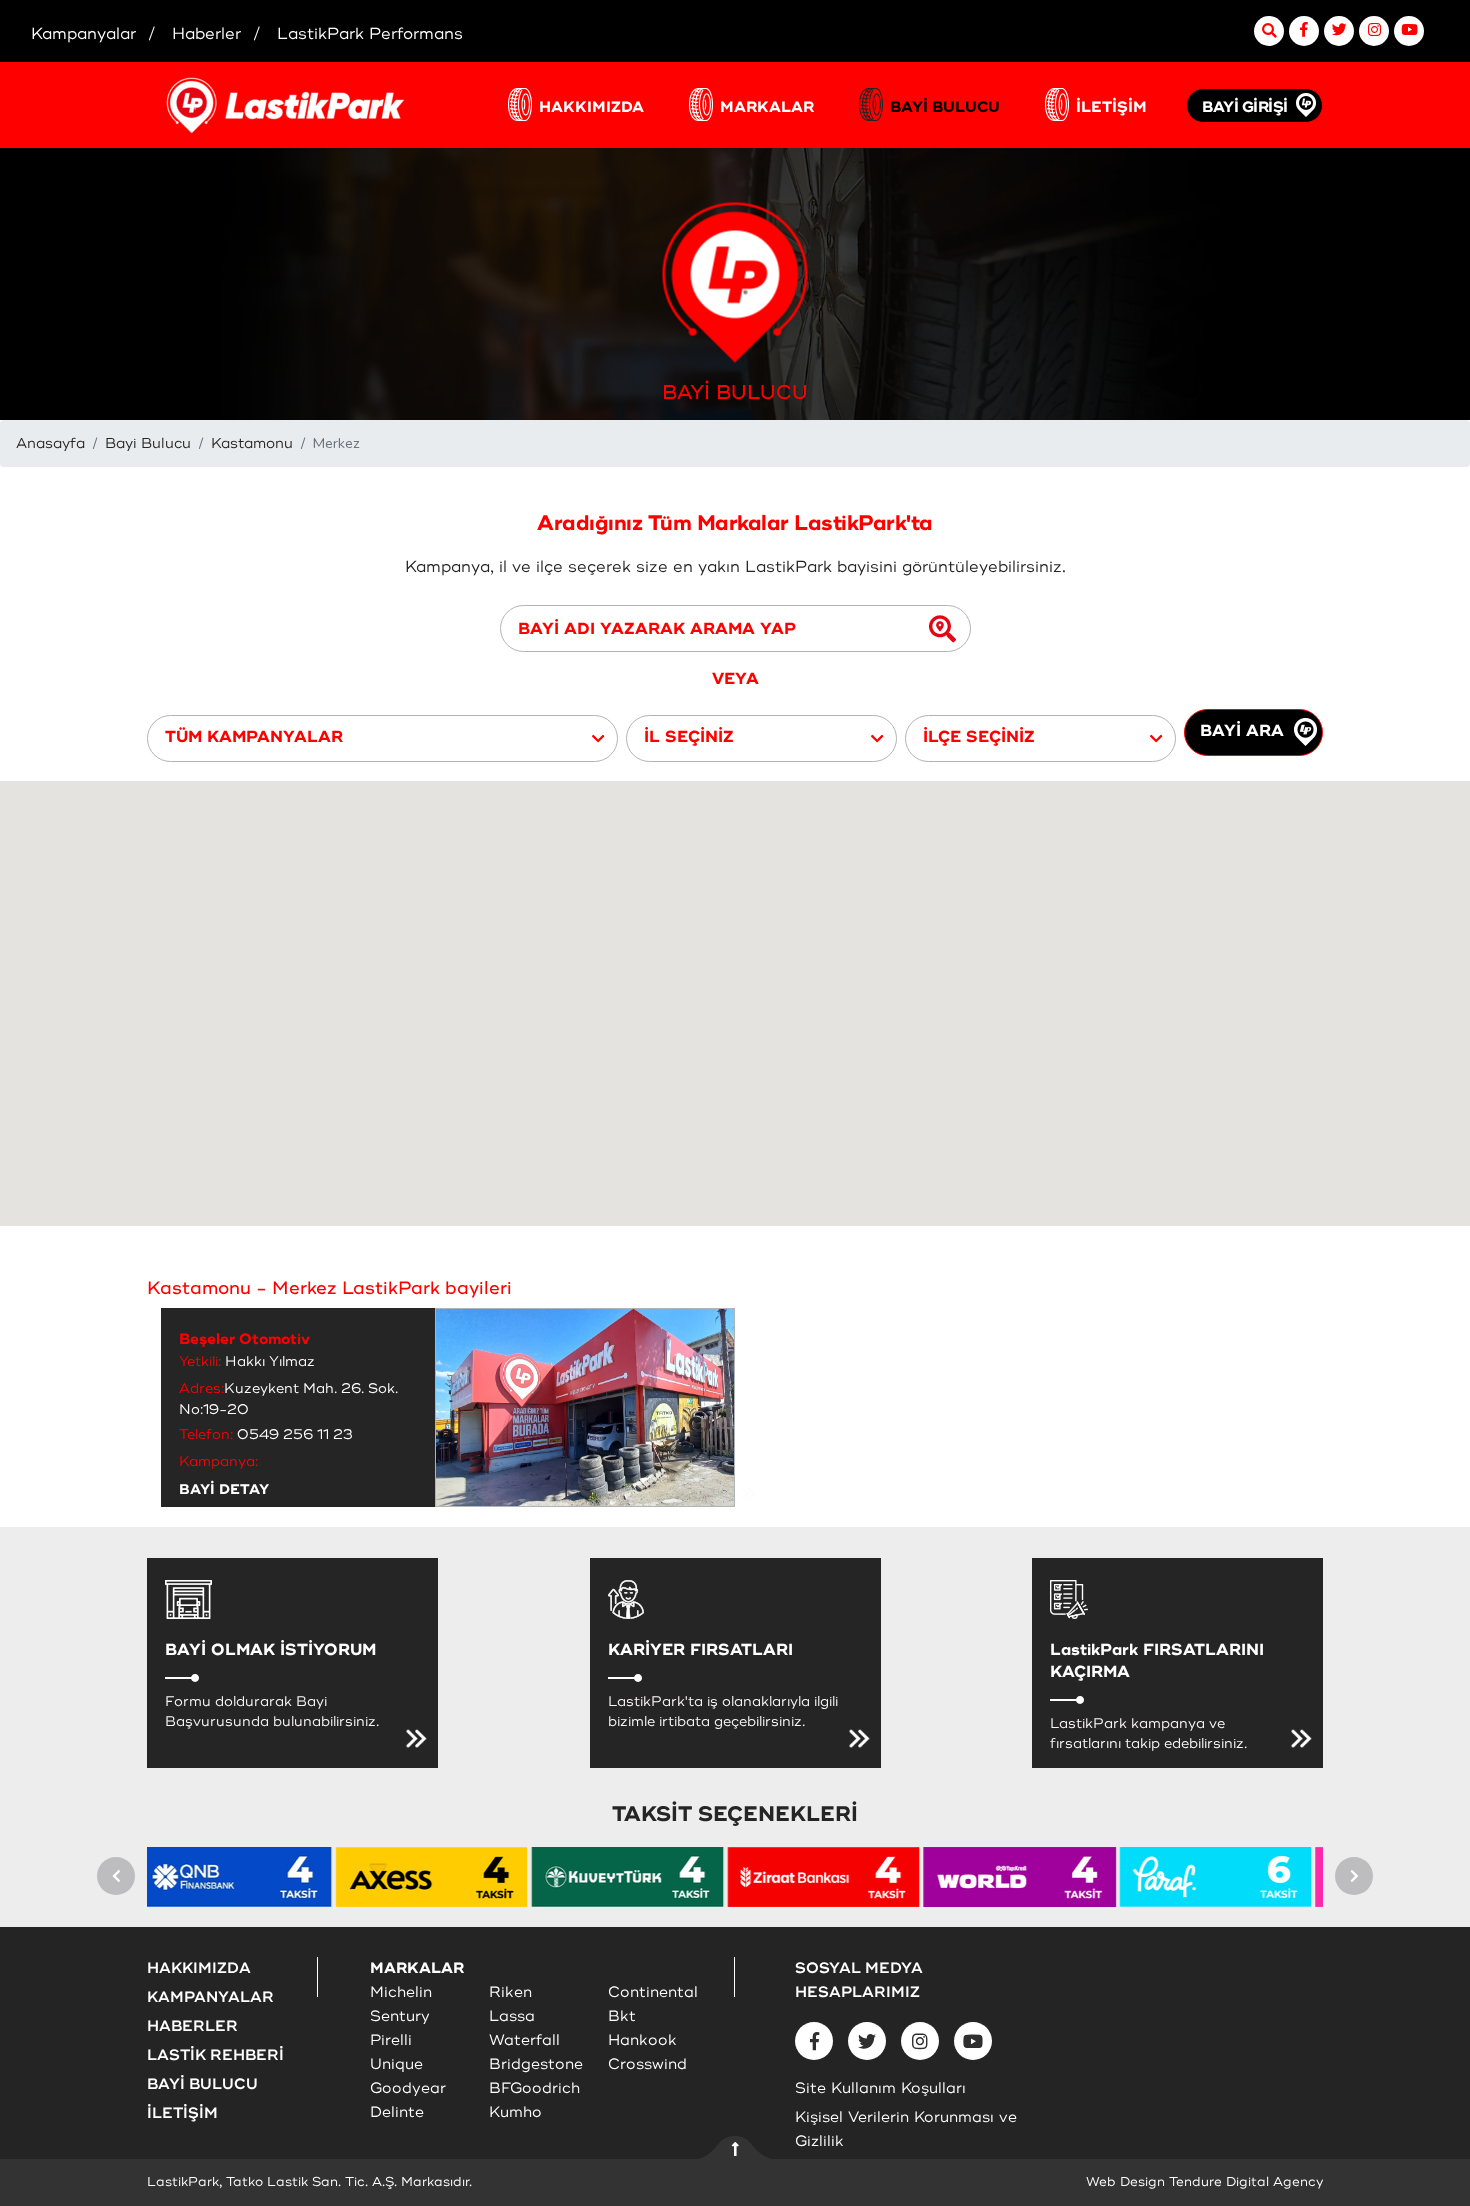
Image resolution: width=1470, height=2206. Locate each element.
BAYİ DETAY (224, 1489)
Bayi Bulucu (148, 443)
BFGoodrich (534, 2088)
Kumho (515, 2112)
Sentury (400, 2016)
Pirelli (391, 2040)
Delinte (397, 2112)
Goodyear (408, 2088)
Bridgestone (536, 2064)
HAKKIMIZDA (591, 107)
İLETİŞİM (1111, 107)
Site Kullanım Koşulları (880, 2088)
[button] (382, 738)
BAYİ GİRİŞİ (1245, 107)
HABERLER (192, 2026)
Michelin (401, 1992)
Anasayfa (50, 443)
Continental (653, 1992)
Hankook (642, 2040)
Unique (396, 2064)
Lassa (512, 2016)
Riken (510, 1992)
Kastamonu (252, 443)
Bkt (622, 2016)
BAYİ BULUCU (945, 107)
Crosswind (647, 2064)
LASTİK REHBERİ (215, 2055)
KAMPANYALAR (210, 1997)
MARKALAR (767, 107)
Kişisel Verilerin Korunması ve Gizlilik (906, 2129)
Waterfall (524, 2040)
